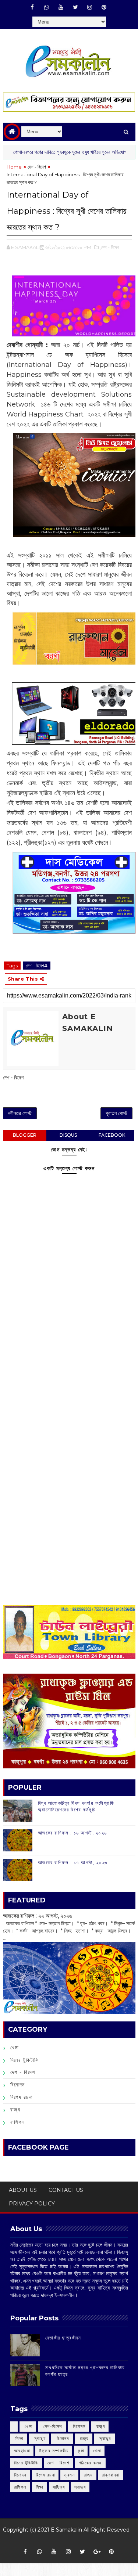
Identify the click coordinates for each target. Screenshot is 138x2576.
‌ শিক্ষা (19, 2438)
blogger (25, 1135)
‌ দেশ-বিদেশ (52, 2426)
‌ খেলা (28, 2426)
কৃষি (81, 2451)
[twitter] (75, 7)
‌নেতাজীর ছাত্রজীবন (63, 2338)
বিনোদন (18, 2085)
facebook (112, 1135)
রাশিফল (18, 2122)
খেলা (15, 2048)
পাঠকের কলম (90, 2463)
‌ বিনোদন (79, 2426)
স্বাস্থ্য (80, 2487)
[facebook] (32, 7)
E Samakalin (66, 2530)
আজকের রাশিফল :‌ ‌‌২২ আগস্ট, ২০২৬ (38, 1916)
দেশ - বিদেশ (37, 167)
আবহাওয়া (22, 2451)
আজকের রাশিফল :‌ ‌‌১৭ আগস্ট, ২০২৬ (73, 1862)
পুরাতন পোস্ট (116, 1113)
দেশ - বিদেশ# (37, 966)
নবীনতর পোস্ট (20, 1113)
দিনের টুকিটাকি (25, 2060)
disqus (68, 1135)
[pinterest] (104, 7)
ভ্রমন (69, 2475)
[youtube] (61, 7)
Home (14, 167)
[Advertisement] (69, 1369)
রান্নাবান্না (111, 2475)
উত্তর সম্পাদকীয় (54, 2451)
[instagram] (90, 7)
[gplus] (97, 2552)
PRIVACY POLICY (32, 2204)
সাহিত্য (59, 2487)
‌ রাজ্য (100, 2426)
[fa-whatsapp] (47, 7)
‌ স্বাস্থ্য (39, 2438)
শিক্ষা (40, 2487)
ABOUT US (23, 2190)
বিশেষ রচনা (22, 2097)
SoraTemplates (66, 2541)
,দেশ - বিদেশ (109, 247)
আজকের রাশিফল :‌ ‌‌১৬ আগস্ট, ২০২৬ (72, 1833)
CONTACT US (66, 2190)
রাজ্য (15, 2110)
